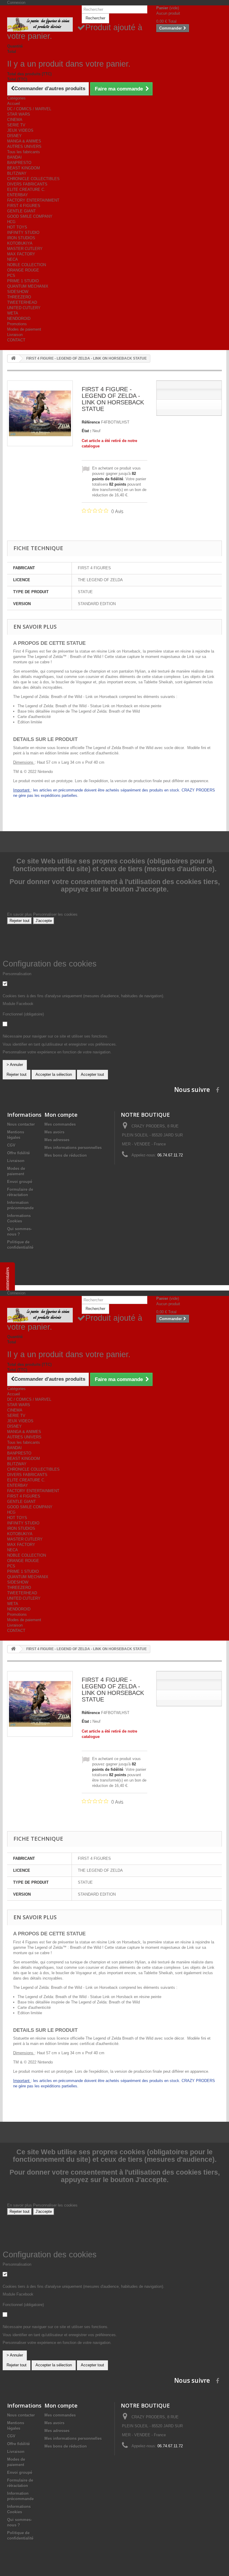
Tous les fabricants (24, 152)
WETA (13, 313)
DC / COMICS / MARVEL (29, 109)
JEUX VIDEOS (20, 130)
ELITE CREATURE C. (26, 190)
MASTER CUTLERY (25, 249)
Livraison (15, 335)
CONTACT (16, 340)
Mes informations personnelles (73, 1148)
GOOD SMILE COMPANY (30, 216)
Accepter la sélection (54, 1074)
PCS (11, 276)
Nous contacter (21, 1124)
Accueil (14, 103)
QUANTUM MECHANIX (28, 286)
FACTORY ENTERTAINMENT (33, 200)
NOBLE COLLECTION (27, 265)
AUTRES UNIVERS (24, 146)
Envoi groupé (20, 1182)
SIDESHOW (18, 292)
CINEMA (15, 120)
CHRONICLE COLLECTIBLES (33, 179)
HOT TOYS (17, 227)
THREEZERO (19, 297)
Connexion (16, 3)
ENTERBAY (18, 195)
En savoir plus (20, 914)
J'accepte (44, 921)
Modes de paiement (24, 329)
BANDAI (14, 157)
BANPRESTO (19, 163)
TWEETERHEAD (22, 302)
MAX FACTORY (21, 254)
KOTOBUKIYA (20, 243)
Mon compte (61, 1115)
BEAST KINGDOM (24, 168)
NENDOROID (19, 319)
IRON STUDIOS (21, 238)
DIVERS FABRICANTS (27, 184)
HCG (11, 222)
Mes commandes (60, 1124)
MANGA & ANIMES (24, 141)
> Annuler (15, 1065)
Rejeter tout (20, 921)
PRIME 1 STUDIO (23, 281)
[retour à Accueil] (13, 359)
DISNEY (14, 136)
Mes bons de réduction (66, 1155)
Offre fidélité (18, 1153)
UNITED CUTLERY (24, 308)
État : (86, 431)
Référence (91, 422)
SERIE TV (16, 125)
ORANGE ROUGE (23, 270)
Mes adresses (57, 1140)
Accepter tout (92, 1074)
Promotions (17, 324)
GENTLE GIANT (21, 211)
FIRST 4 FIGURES (24, 206)
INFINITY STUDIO (23, 233)
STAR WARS (19, 114)
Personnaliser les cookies (55, 914)
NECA (13, 259)
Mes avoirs (54, 1132)
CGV (11, 1145)
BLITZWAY (17, 173)
